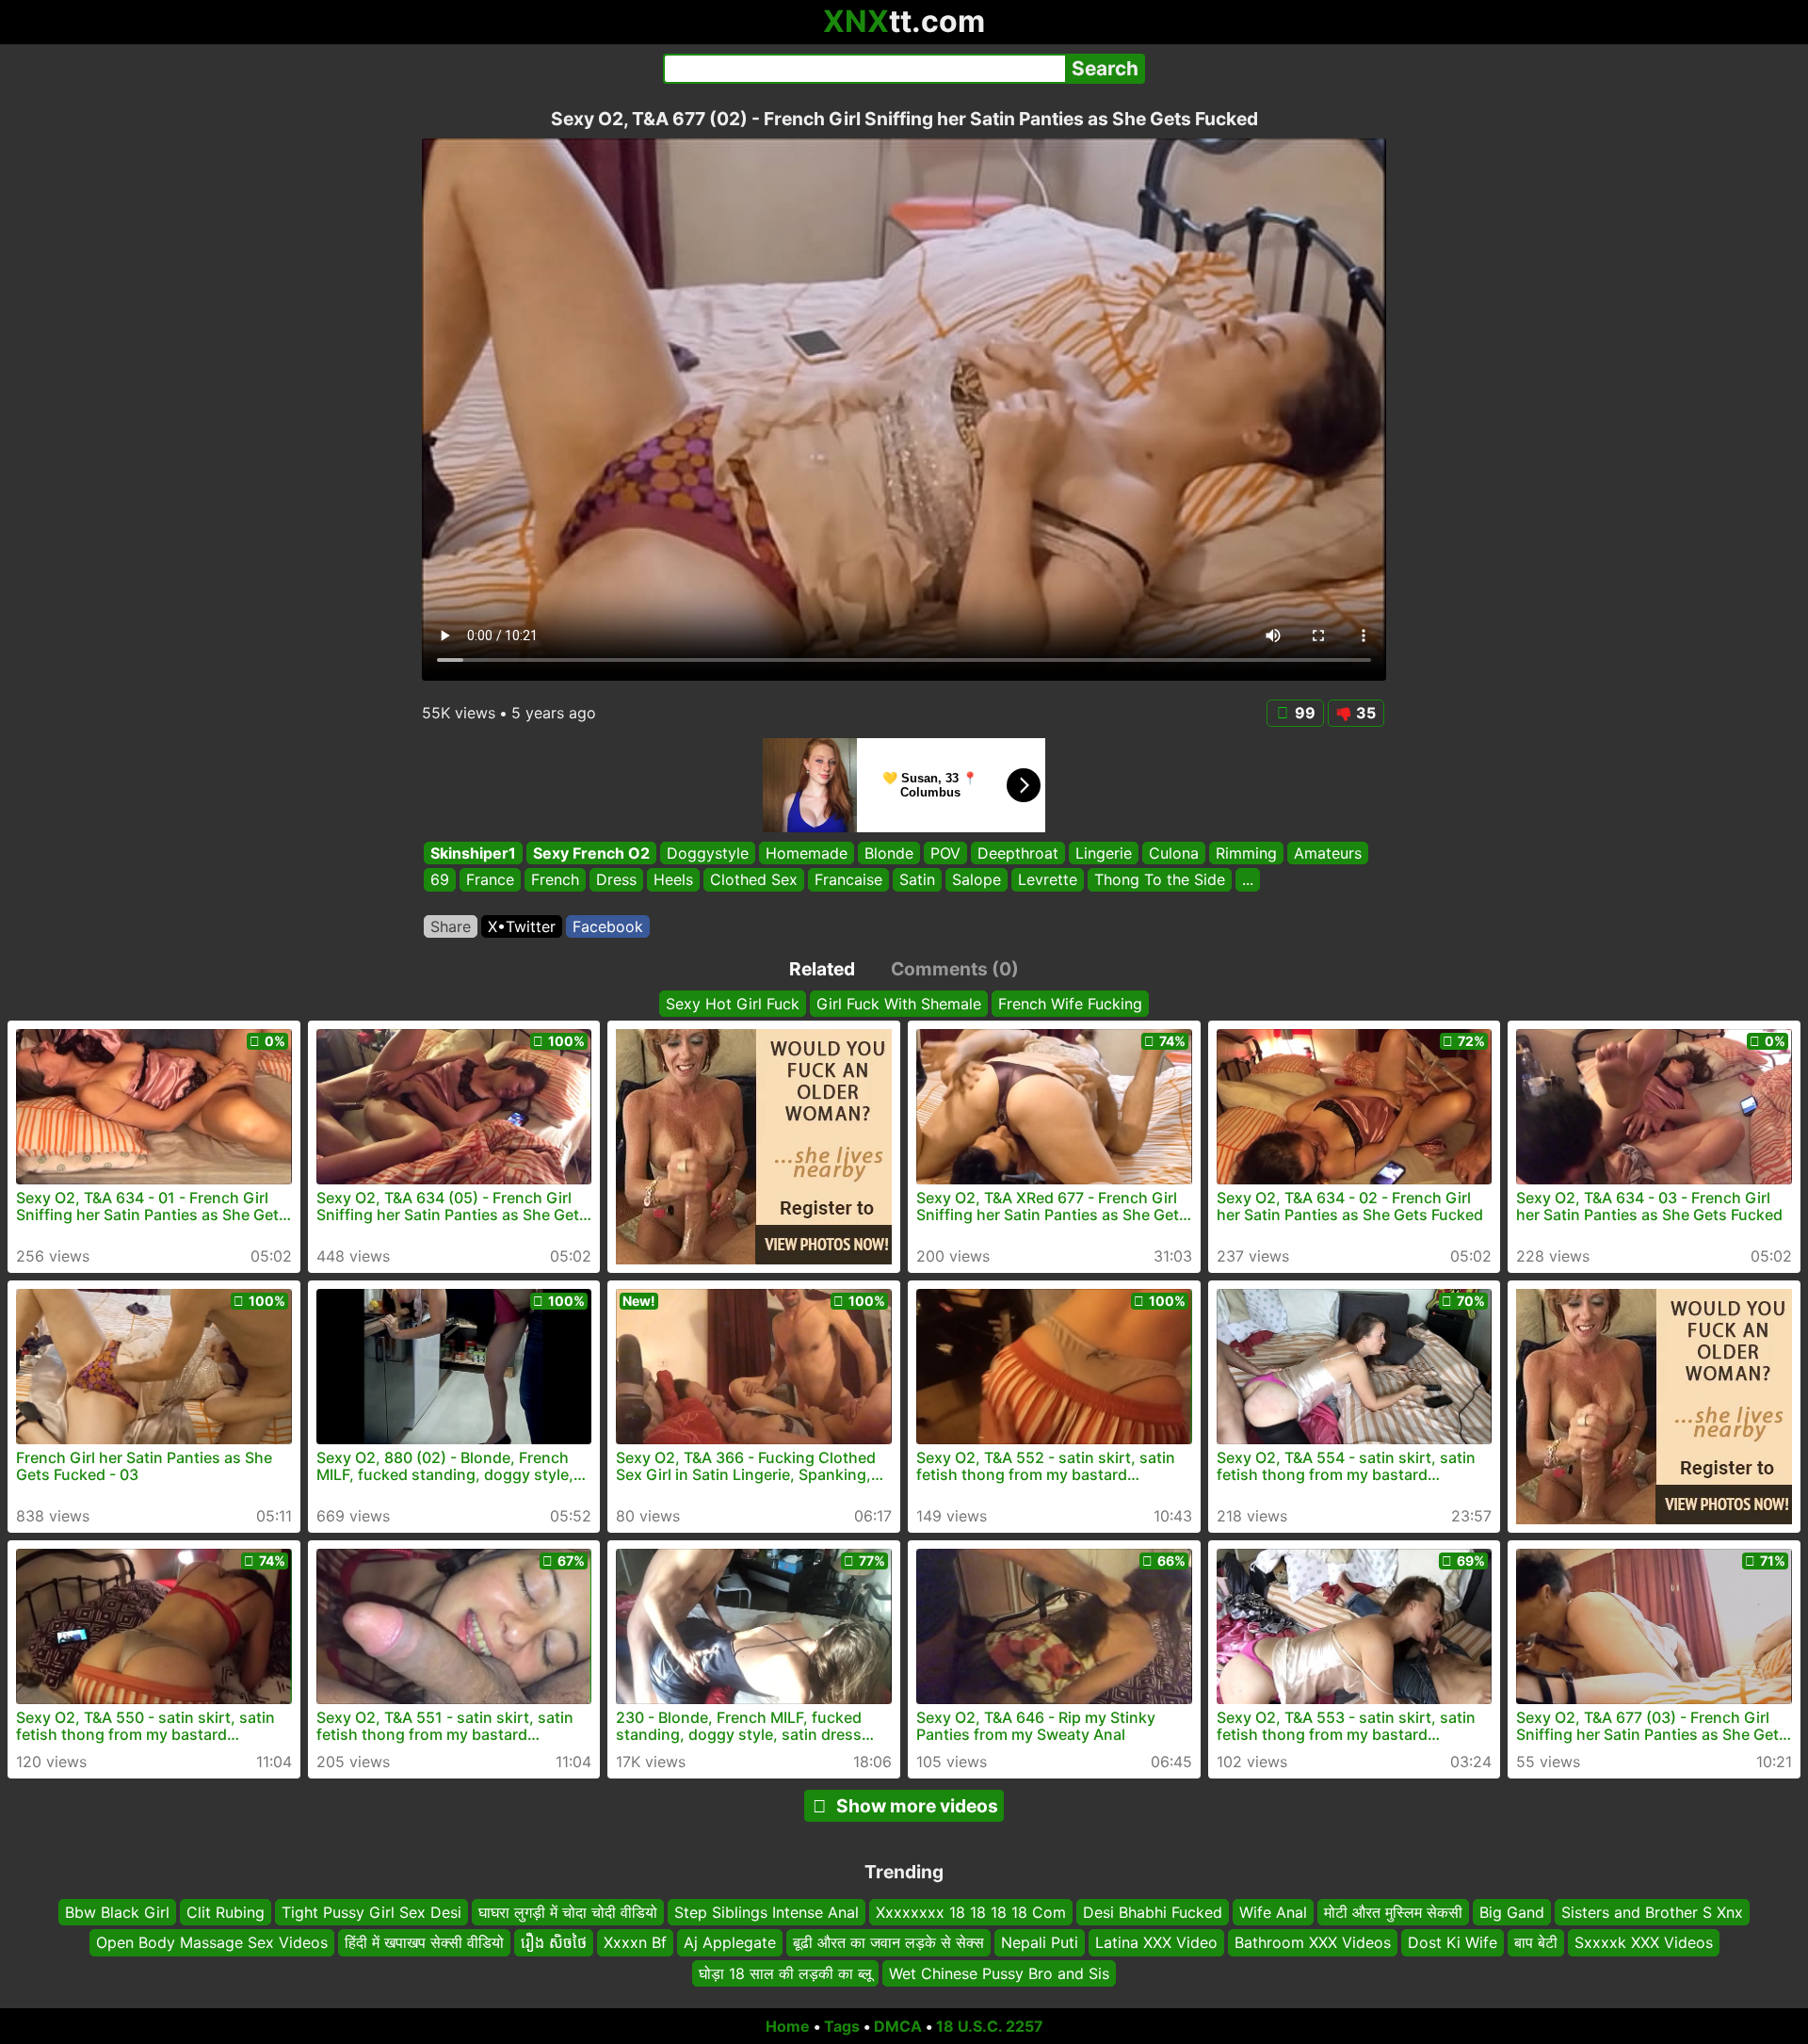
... (1248, 880)
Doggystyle (708, 853)
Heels (673, 880)
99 (1305, 713)
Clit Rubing (226, 1912)
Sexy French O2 (591, 853)
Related (822, 969)
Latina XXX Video (1156, 1942)
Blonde (889, 853)
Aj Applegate (730, 1942)
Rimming (1246, 853)
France (490, 880)
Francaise (848, 880)
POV (945, 853)
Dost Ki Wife (1453, 1942)
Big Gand (1512, 1912)
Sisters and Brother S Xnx (1652, 1912)
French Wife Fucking (1070, 1004)
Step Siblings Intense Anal (767, 1912)
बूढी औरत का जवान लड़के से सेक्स (888, 1942)
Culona (1174, 853)
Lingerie (1104, 853)
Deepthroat (1018, 853)
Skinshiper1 (473, 853)
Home (788, 2026)
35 (1366, 713)
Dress (616, 880)
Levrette (1048, 880)
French (555, 880)
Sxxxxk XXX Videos (1644, 1942)
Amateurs (1328, 853)
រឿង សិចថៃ (554, 1942)
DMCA (898, 2026)
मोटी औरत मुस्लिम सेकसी (1393, 1912)
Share (451, 926)
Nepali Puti (1040, 1942)
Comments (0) (955, 969)
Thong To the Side (1160, 880)
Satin (917, 880)
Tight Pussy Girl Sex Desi (371, 1912)
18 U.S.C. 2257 (990, 2026)
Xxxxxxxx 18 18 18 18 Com (971, 1912)
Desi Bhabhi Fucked (1153, 1912)
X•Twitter (522, 926)
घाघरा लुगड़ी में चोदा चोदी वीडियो (568, 1912)
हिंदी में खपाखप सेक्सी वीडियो (424, 1942)
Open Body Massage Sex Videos (212, 1942)
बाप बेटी (1536, 1942)
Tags (842, 2026)
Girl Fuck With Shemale (899, 1004)
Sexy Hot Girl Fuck (733, 1004)
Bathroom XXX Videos (1313, 1942)
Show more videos (917, 1806)
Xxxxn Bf (635, 1942)
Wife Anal (1273, 1912)
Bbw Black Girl (117, 1912)
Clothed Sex (754, 880)
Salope (977, 880)
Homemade (807, 853)
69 (440, 880)
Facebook (608, 926)
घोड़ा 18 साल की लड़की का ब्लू (785, 1973)
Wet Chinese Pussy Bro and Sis (999, 1973)
